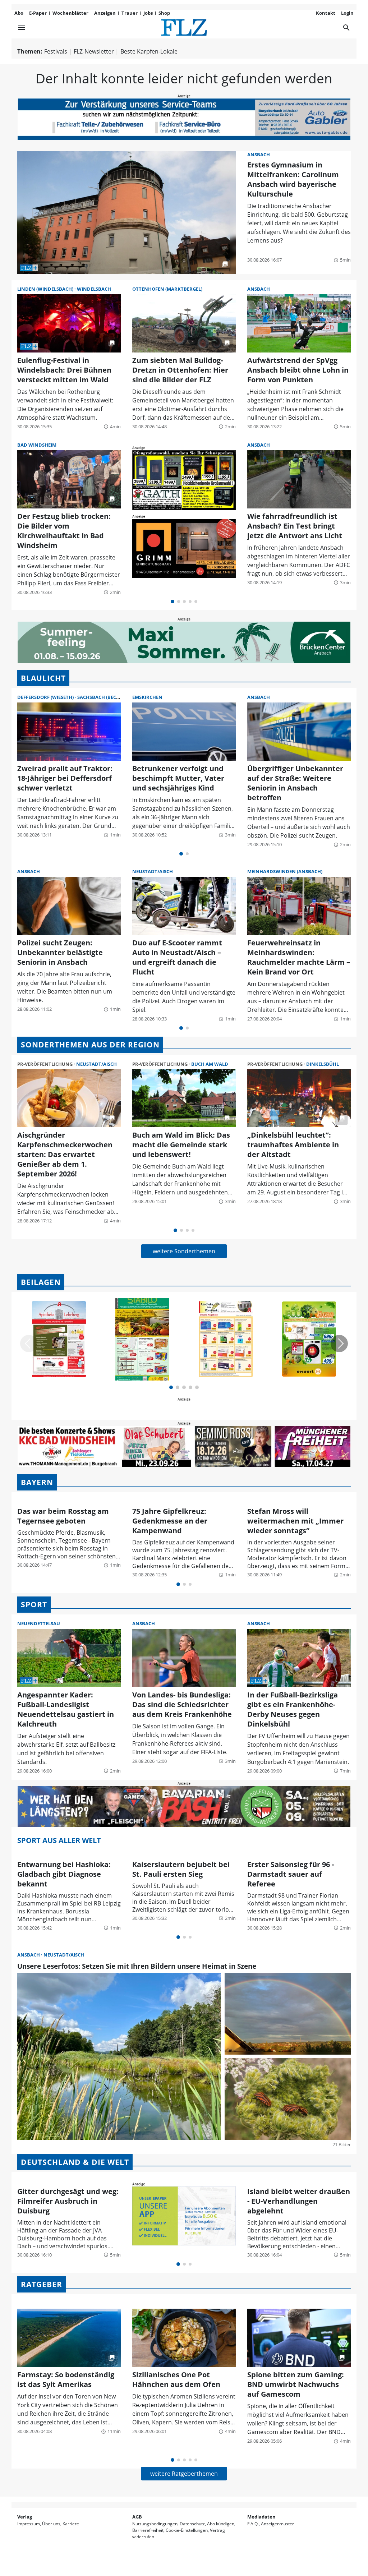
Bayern (37, 1482)
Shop (164, 13)
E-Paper (38, 13)
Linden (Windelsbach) (46, 289)
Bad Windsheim (37, 445)
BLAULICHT (43, 678)
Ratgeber (42, 2284)
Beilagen (41, 1282)
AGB (137, 2517)
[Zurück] (29, 1344)
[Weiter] (339, 1344)
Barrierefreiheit (148, 2530)
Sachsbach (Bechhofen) (107, 697)
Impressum (29, 2524)
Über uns (51, 2524)
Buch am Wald (210, 1064)
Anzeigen (105, 13)
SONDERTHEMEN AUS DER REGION (90, 1045)
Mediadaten (261, 2517)
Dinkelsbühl (323, 1064)
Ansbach (259, 155)
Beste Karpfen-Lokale (149, 51)
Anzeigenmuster (277, 2524)
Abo (19, 13)
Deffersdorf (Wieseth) (46, 697)
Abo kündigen (221, 2524)
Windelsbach (94, 289)
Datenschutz (192, 2524)
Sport (34, 1604)
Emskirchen (147, 697)
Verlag (25, 2517)
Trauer (130, 13)
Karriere (71, 2524)
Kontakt (326, 13)
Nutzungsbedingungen (155, 2524)
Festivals (56, 51)
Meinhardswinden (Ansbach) (285, 871)
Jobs (148, 13)
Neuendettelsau (39, 1623)
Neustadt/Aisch (153, 871)
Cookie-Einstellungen (187, 2530)
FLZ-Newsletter (94, 51)
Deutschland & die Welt (75, 2162)
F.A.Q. (253, 2524)
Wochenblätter (70, 13)
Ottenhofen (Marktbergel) (167, 289)
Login (347, 13)
